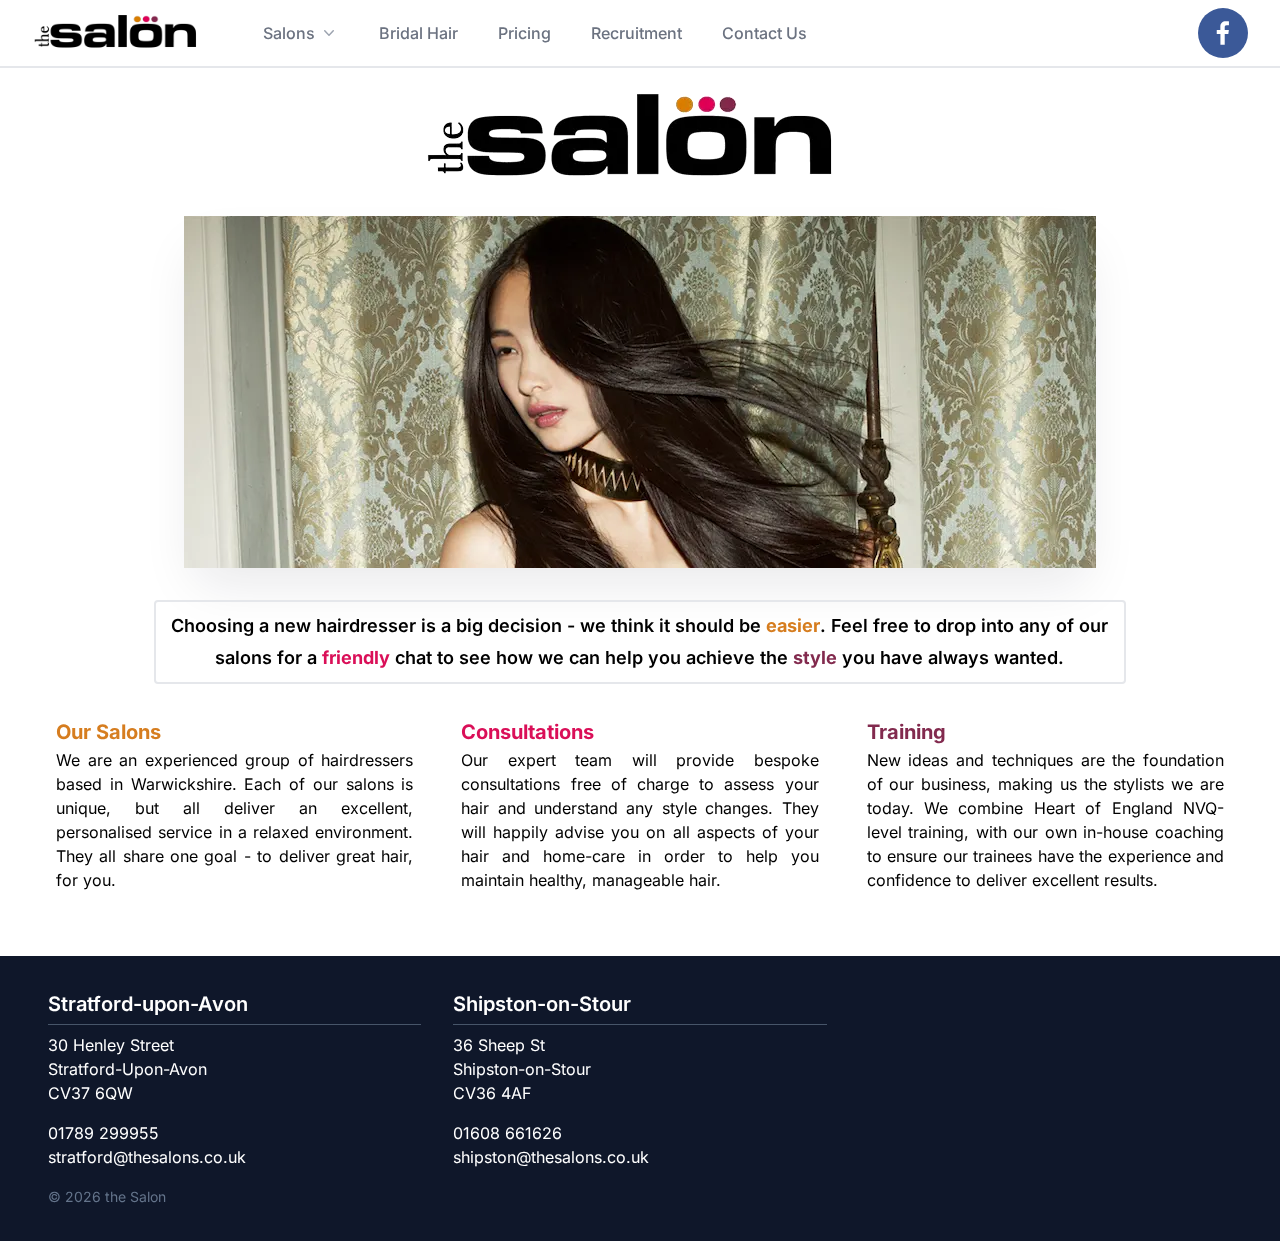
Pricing (524, 33)
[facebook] (1223, 33)
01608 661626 (507, 1133)
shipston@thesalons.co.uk (551, 1157)
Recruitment (636, 33)
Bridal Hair (418, 33)
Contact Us (764, 33)
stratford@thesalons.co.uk (147, 1157)
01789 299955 (103, 1133)
